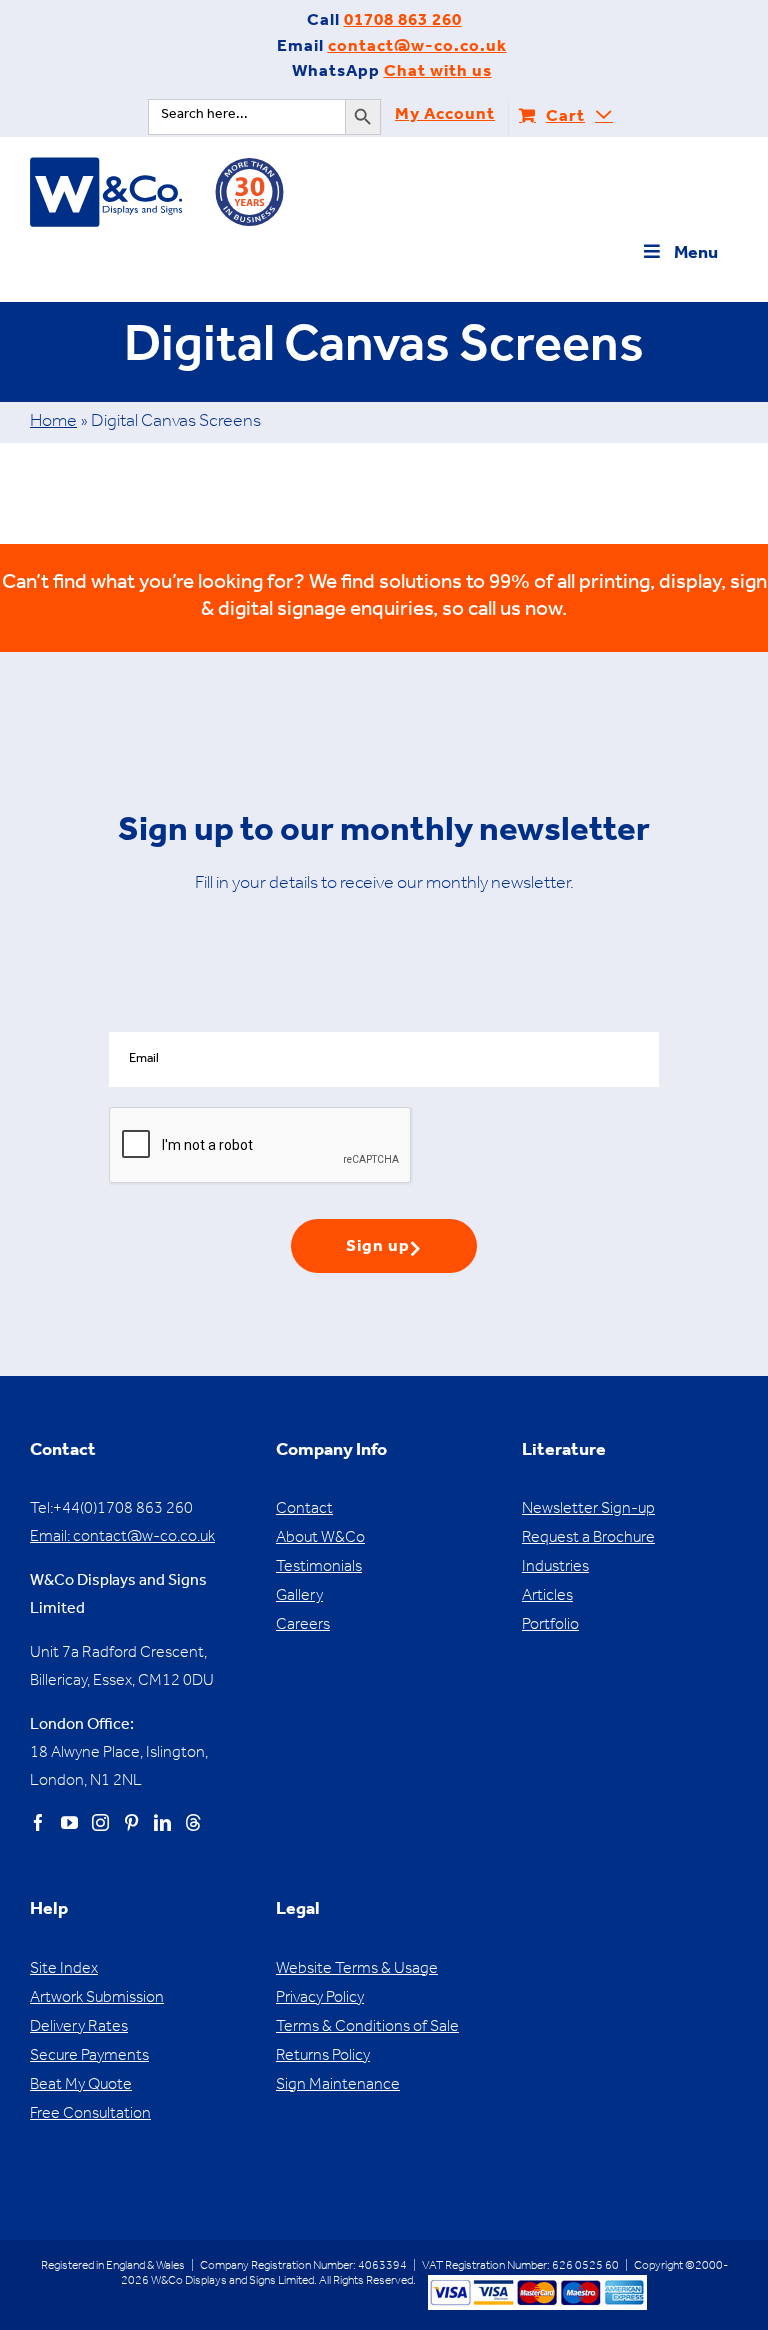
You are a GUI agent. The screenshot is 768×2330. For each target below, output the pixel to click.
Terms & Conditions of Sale (367, 2028)
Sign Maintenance (338, 2086)
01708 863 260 (403, 22)
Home (53, 423)
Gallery (299, 1597)
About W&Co (320, 1539)
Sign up (378, 1248)
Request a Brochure (588, 1539)
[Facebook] (38, 1822)
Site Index (64, 1970)
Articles (547, 1597)
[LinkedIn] (162, 1822)
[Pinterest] (131, 1822)
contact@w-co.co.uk (417, 48)
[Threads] (193, 1822)
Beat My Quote (81, 2086)
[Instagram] (100, 1822)
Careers (303, 1626)
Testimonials (319, 1568)
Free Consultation (90, 2115)
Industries (555, 1568)
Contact (304, 1510)
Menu (696, 255)
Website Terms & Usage (357, 1970)
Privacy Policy (320, 1999)
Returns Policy (323, 2057)
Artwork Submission (97, 1999)
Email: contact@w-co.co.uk (122, 1538)
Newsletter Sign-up (588, 1510)
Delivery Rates (79, 2028)
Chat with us (438, 73)
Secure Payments (89, 2057)
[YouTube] (69, 1822)
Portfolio (550, 1626)
